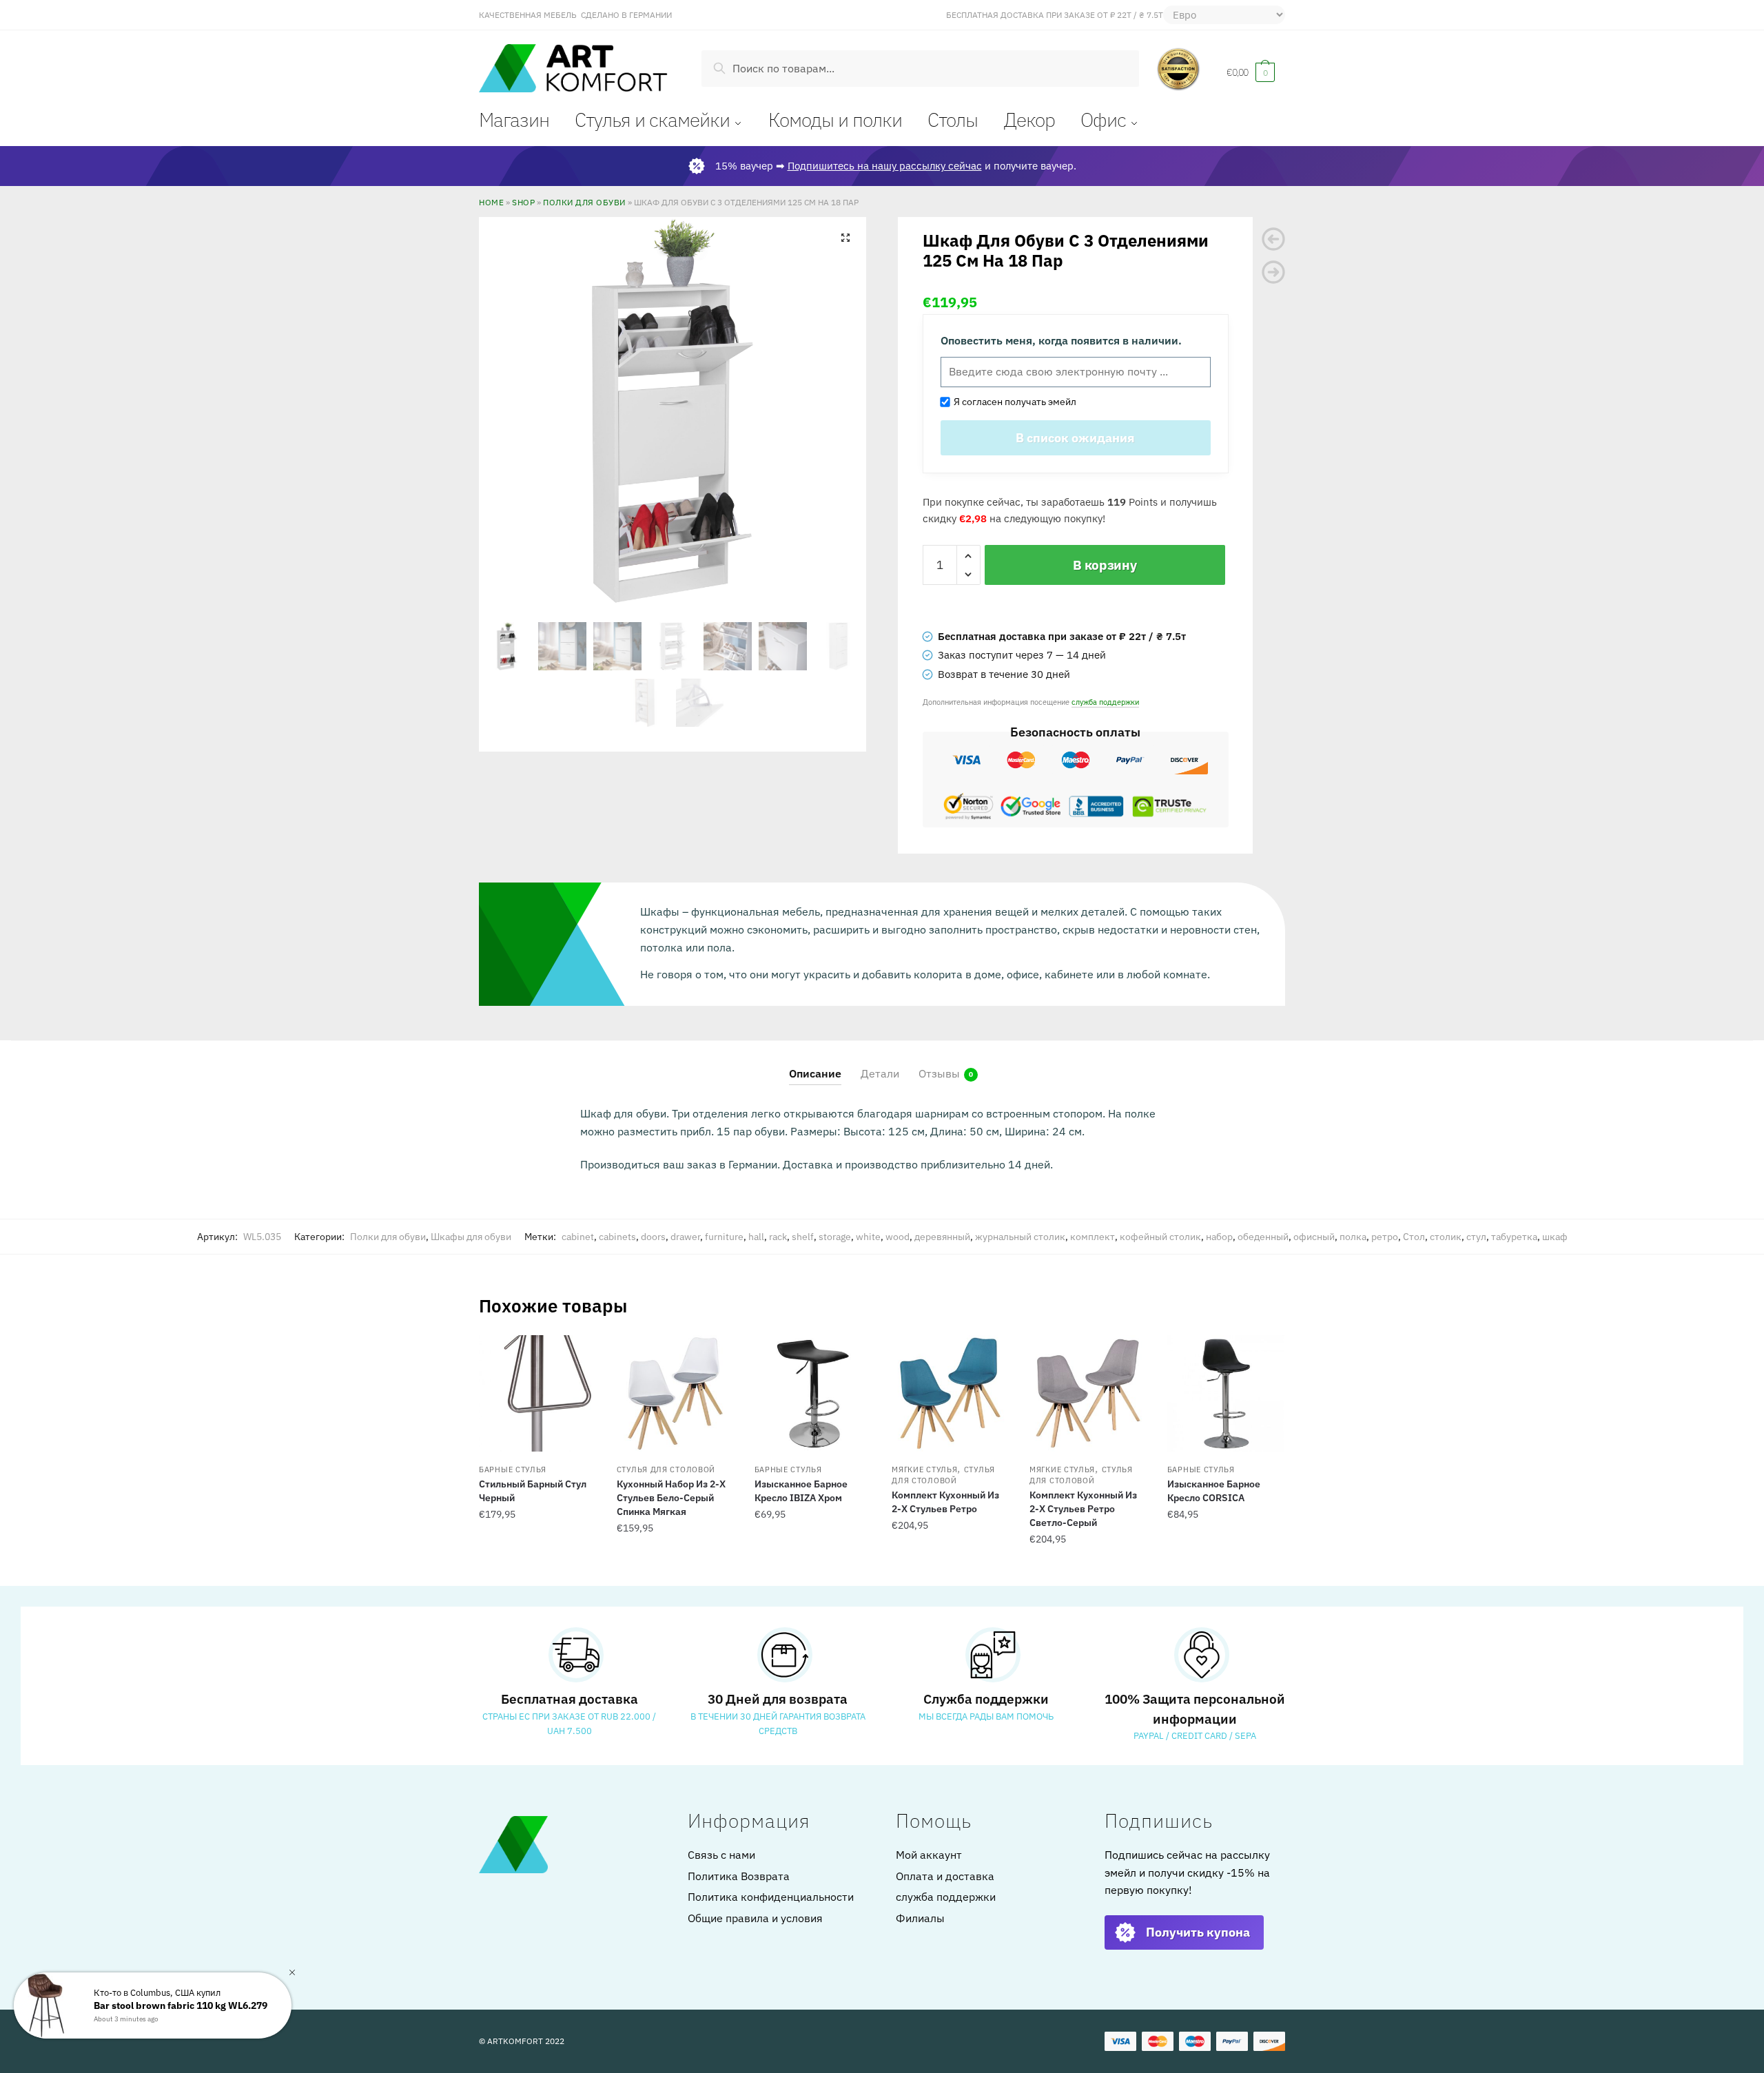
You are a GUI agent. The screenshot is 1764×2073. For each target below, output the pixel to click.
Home (491, 202)
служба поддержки (1105, 702)
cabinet (578, 1237)
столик (1446, 1237)
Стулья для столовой (666, 1469)
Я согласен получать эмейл (1013, 402)
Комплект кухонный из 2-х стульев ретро (945, 1502)
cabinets (617, 1237)
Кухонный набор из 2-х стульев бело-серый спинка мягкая (671, 1498)
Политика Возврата (739, 1876)
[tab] (815, 1063)
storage (835, 1237)
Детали (880, 1073)
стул (1476, 1237)
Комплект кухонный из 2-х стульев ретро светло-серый (1083, 1509)
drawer (685, 1237)
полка (1353, 1237)
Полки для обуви (584, 202)
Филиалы (920, 1918)
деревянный (942, 1237)
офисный (1314, 1237)
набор (1219, 1237)
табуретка (1514, 1237)
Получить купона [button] (1198, 1932)
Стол (1414, 1237)
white (868, 1237)
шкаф (1555, 1237)
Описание (815, 1073)
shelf (803, 1237)
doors (653, 1237)
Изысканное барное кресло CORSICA (1214, 1491)
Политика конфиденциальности (771, 1897)
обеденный (1263, 1237)
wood (898, 1237)
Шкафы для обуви (471, 1237)
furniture (724, 1237)
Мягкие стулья (924, 1469)
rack (778, 1237)
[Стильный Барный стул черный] (537, 1394)
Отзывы (939, 1073)
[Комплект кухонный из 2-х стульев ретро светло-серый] (1088, 1394)
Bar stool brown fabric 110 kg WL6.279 (181, 2005)
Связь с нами (721, 1855)
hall (756, 1237)
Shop (523, 202)
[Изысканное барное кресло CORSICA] (1226, 1394)
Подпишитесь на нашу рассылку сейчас (885, 166)
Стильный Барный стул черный (533, 1491)
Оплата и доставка (945, 1876)
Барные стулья (513, 1469)
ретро (1385, 1237)
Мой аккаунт (929, 1855)
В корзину (1105, 565)
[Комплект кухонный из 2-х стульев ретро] (950, 1394)
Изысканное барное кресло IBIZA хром (801, 1491)
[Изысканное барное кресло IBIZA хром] (813, 1394)
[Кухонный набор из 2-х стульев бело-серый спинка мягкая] (675, 1394)
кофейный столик (1160, 1237)
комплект (1093, 1237)
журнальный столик (1020, 1237)
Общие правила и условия (755, 1918)
